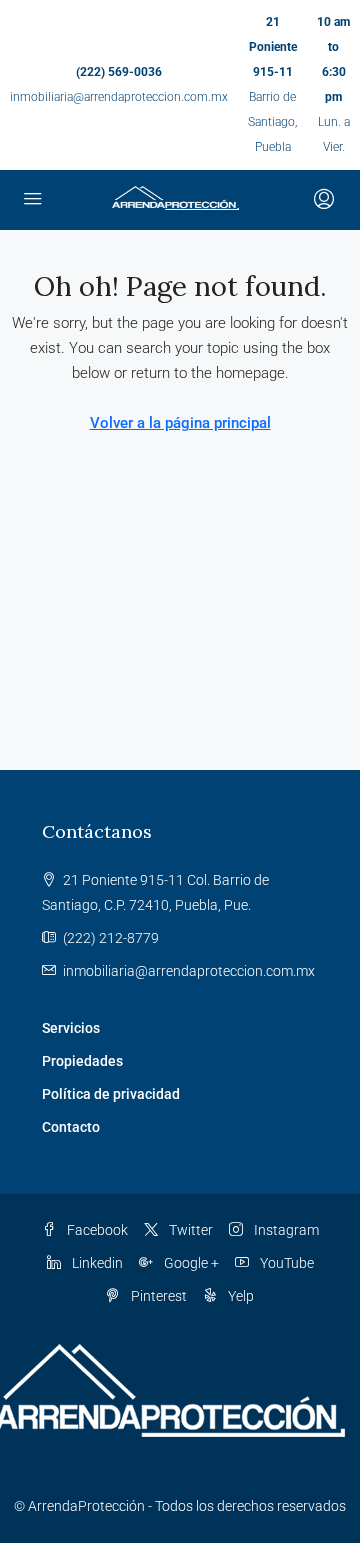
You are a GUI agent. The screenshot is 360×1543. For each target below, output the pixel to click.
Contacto (71, 1127)
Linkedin (96, 1263)
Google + (190, 1263)
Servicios (71, 1028)
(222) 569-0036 (119, 72)
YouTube (285, 1263)
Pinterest (157, 1296)
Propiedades (82, 1061)
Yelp (239, 1296)
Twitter (189, 1230)
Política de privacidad (111, 1094)
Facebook (96, 1230)
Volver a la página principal (180, 423)
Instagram (285, 1230)
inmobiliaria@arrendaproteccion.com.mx (119, 97)
